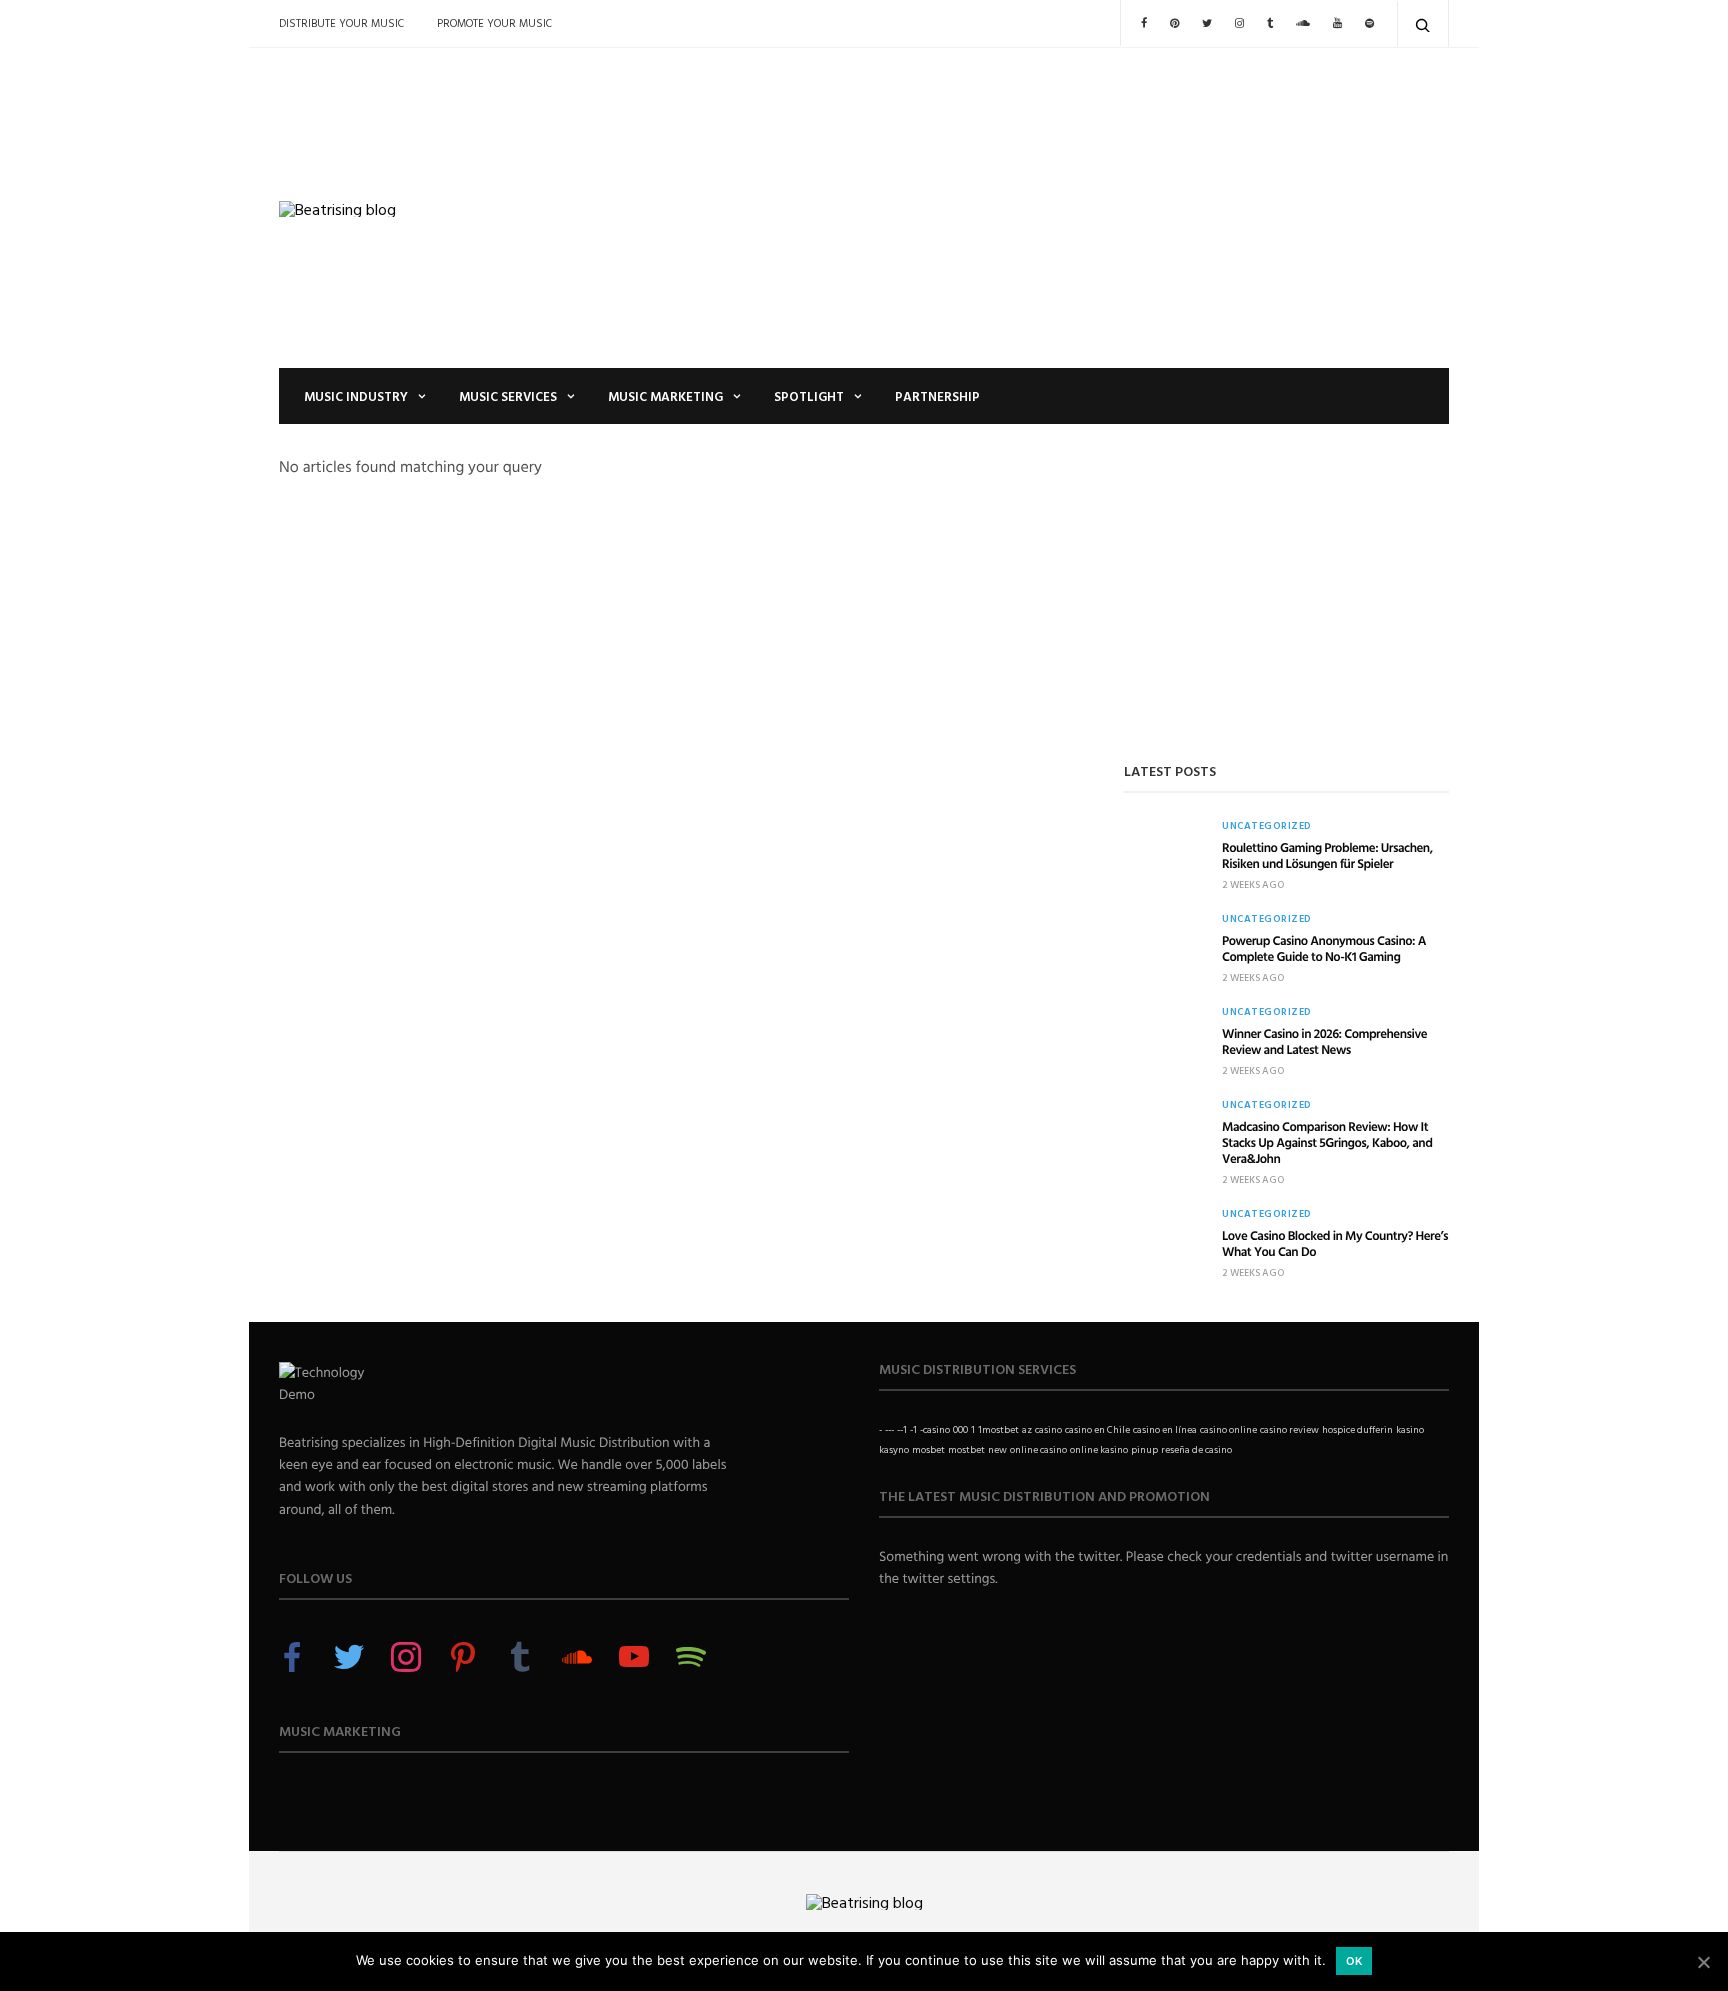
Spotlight (809, 396)
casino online (1228, 1429)
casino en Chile (1097, 1429)
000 (960, 1429)
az (1027, 1429)
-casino (935, 1429)
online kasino (1099, 1449)
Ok (1354, 1961)
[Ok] (1703, 1962)
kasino (1410, 1429)
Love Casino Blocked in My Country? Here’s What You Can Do (1335, 1243)
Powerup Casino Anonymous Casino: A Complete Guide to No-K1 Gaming (1324, 948)
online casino (1038, 1449)
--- (889, 1429)
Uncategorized (1267, 826)
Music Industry (356, 396)
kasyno (894, 1449)
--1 (902, 1429)
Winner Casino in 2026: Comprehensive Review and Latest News (1324, 1041)
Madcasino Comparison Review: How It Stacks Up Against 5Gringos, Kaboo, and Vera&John (1327, 1142)
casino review (1289, 1429)
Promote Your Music (494, 23)
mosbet (928, 1449)
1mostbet (998, 1429)
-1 (913, 1429)
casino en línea (1165, 1429)
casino (1048, 1429)
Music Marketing (665, 396)
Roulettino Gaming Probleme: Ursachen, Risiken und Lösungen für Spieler (1327, 855)
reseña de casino (1196, 1449)
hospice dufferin (1357, 1429)
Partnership (937, 396)
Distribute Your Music (341, 23)
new (997, 1449)
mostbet (966, 1449)
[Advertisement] (1064, 208)
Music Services (508, 396)
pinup (1144, 1449)
